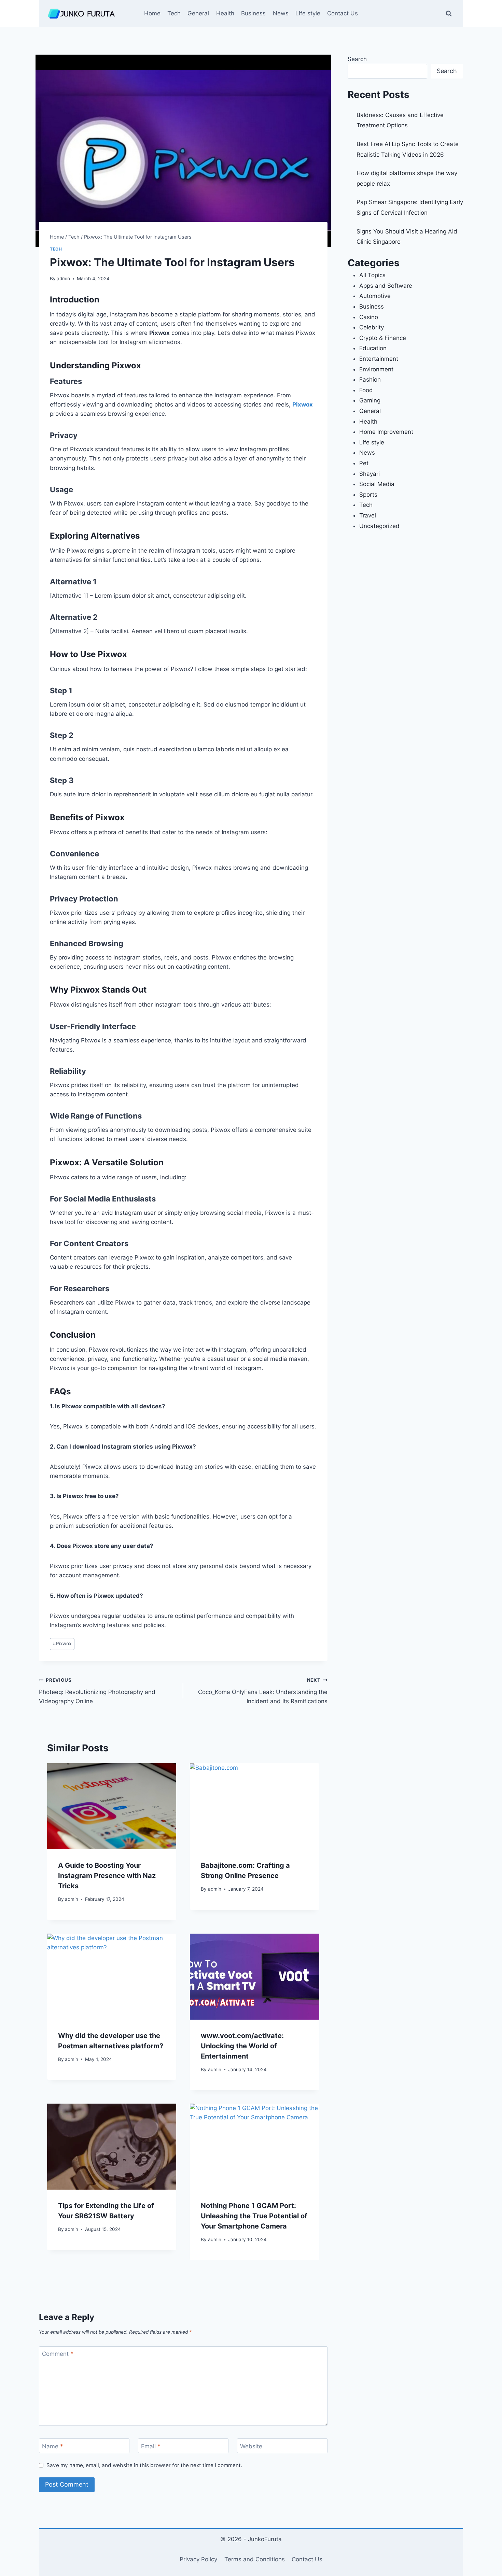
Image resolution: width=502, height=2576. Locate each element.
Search (357, 59)
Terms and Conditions (255, 2559)
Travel (368, 515)
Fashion (370, 380)
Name (53, 2446)
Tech (174, 13)
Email (151, 2446)
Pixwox (303, 404)
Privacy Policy (198, 2559)
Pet (364, 463)
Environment (376, 369)
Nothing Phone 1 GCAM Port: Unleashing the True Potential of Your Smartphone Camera (254, 2216)
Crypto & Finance (383, 338)
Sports (368, 495)
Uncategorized (379, 526)
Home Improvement (386, 432)
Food (366, 390)
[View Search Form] (449, 14)
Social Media (377, 484)
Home (152, 13)
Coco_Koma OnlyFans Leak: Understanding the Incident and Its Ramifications (263, 1691)
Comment (58, 2354)
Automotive (375, 296)
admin (63, 279)
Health (225, 13)
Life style (308, 13)
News (281, 13)
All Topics (372, 275)
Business (253, 13)
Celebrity (372, 327)
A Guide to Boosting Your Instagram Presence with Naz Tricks (107, 1876)
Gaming (370, 400)
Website (251, 2446)
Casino (369, 317)
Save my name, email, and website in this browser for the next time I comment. (144, 2465)
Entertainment (379, 359)
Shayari (369, 474)
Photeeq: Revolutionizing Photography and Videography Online (97, 1691)
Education (373, 348)
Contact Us (343, 13)
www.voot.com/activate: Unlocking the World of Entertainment (242, 2046)
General (198, 13)
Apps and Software (386, 286)
